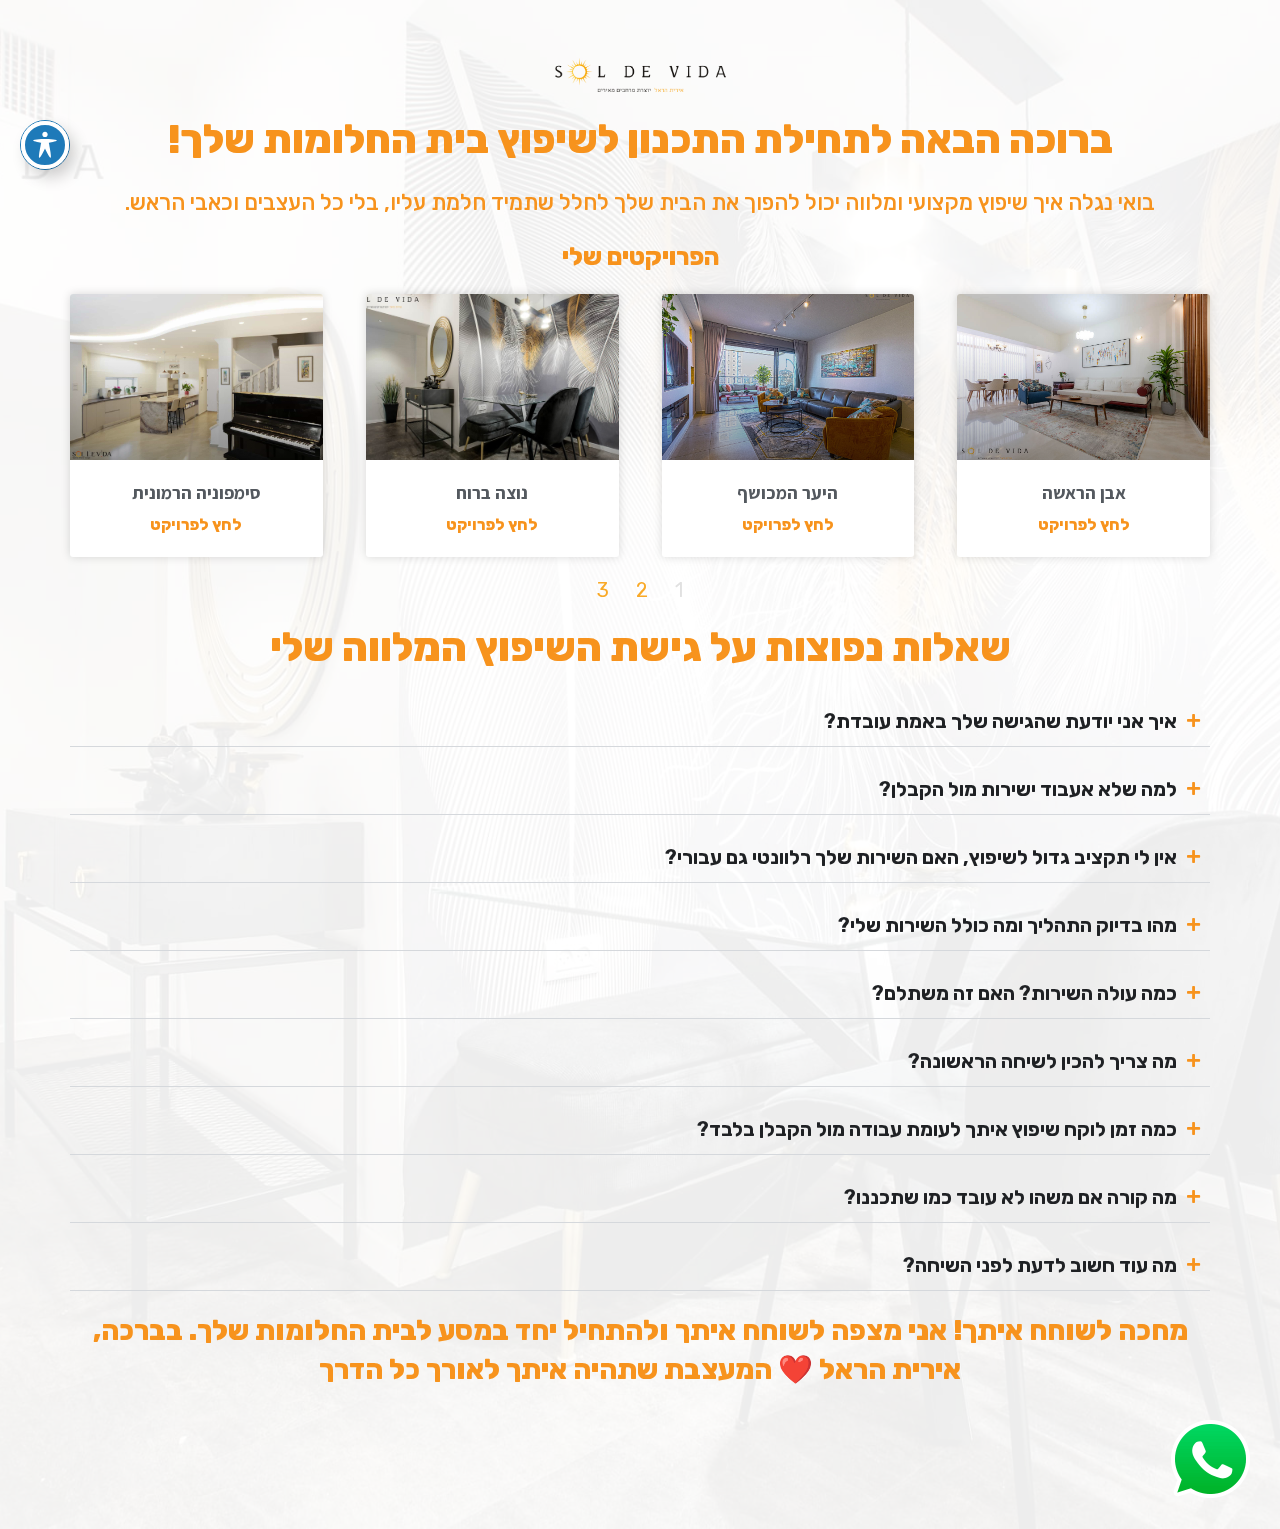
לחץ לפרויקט (1084, 524)
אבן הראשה (1084, 492)
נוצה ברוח (492, 492)
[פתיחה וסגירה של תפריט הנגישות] (45, 145)
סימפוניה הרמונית (196, 492)
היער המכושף (787, 492)
